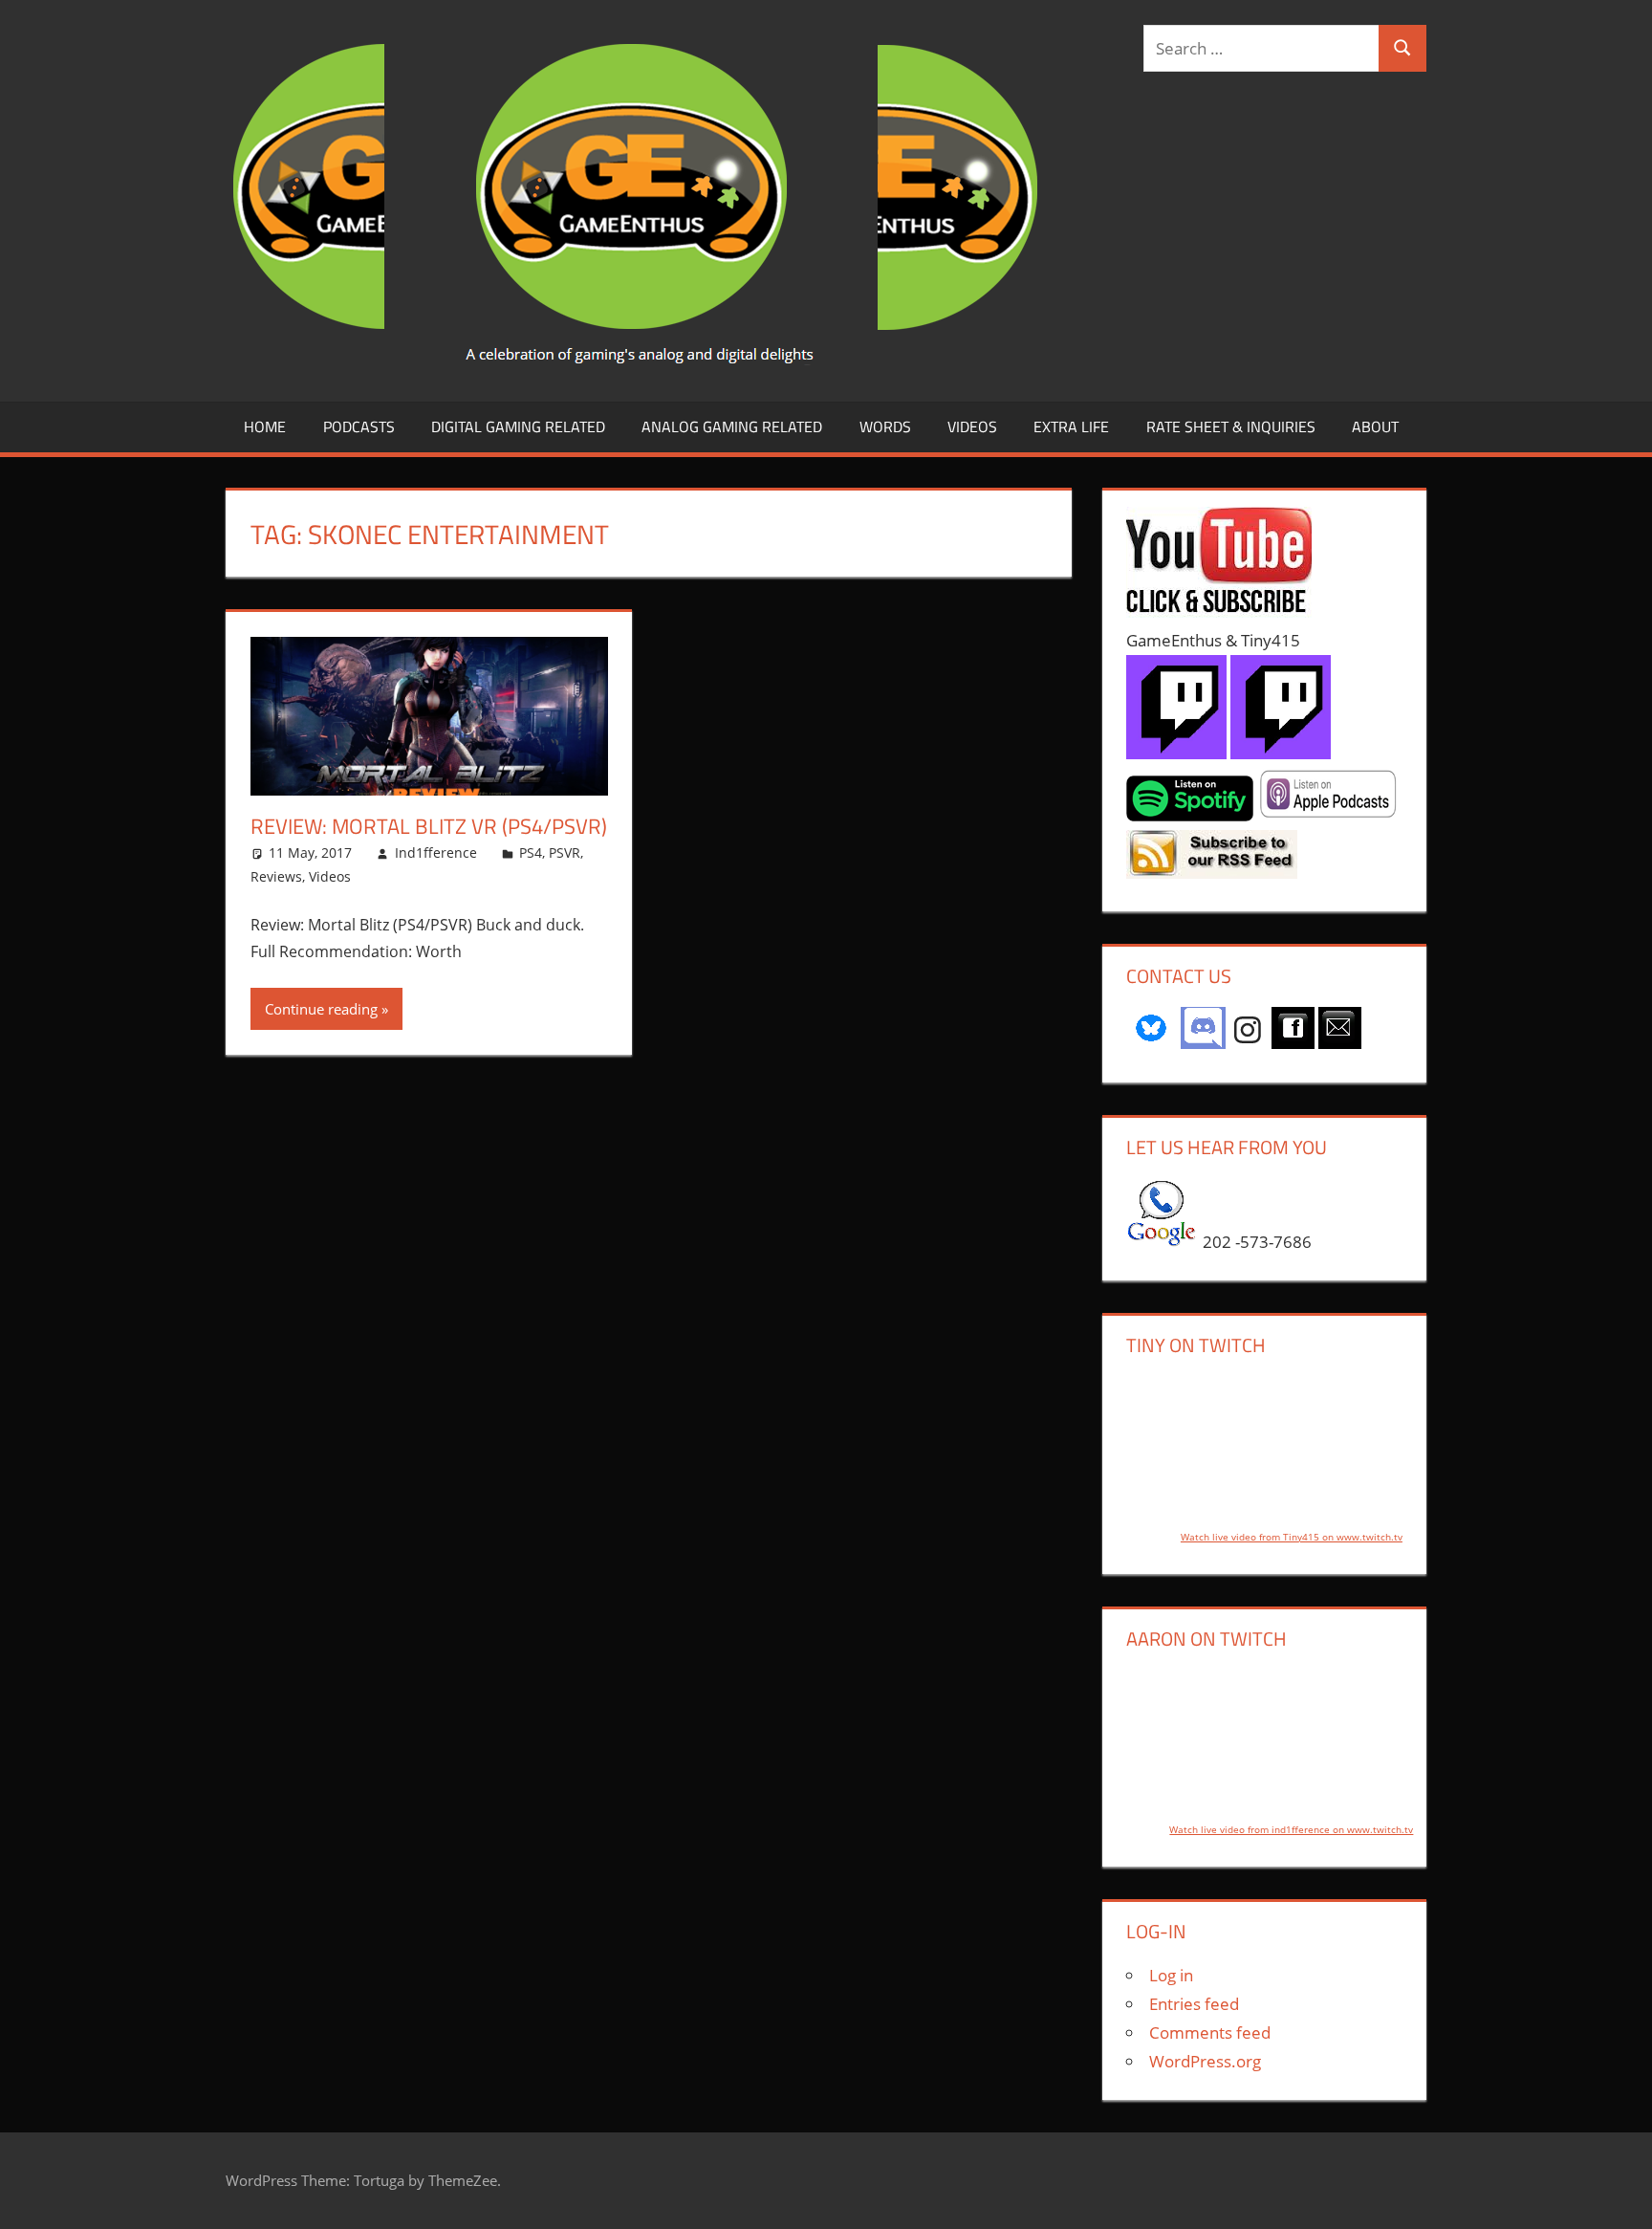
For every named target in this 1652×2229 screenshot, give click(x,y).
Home (265, 426)
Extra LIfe (1071, 426)
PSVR (565, 852)
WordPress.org (1205, 2061)
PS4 (531, 852)
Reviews (276, 876)
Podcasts (359, 426)
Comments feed (1210, 2032)
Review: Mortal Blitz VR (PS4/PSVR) (429, 826)
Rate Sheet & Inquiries (1231, 426)
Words (885, 426)
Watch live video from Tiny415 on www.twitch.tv (1292, 1537)
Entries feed (1194, 2004)
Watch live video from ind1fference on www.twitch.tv (1291, 1829)
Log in (1171, 1975)
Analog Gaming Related (732, 426)
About (1375, 426)
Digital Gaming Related (518, 426)
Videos (972, 426)
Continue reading (321, 1009)
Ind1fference (436, 852)
